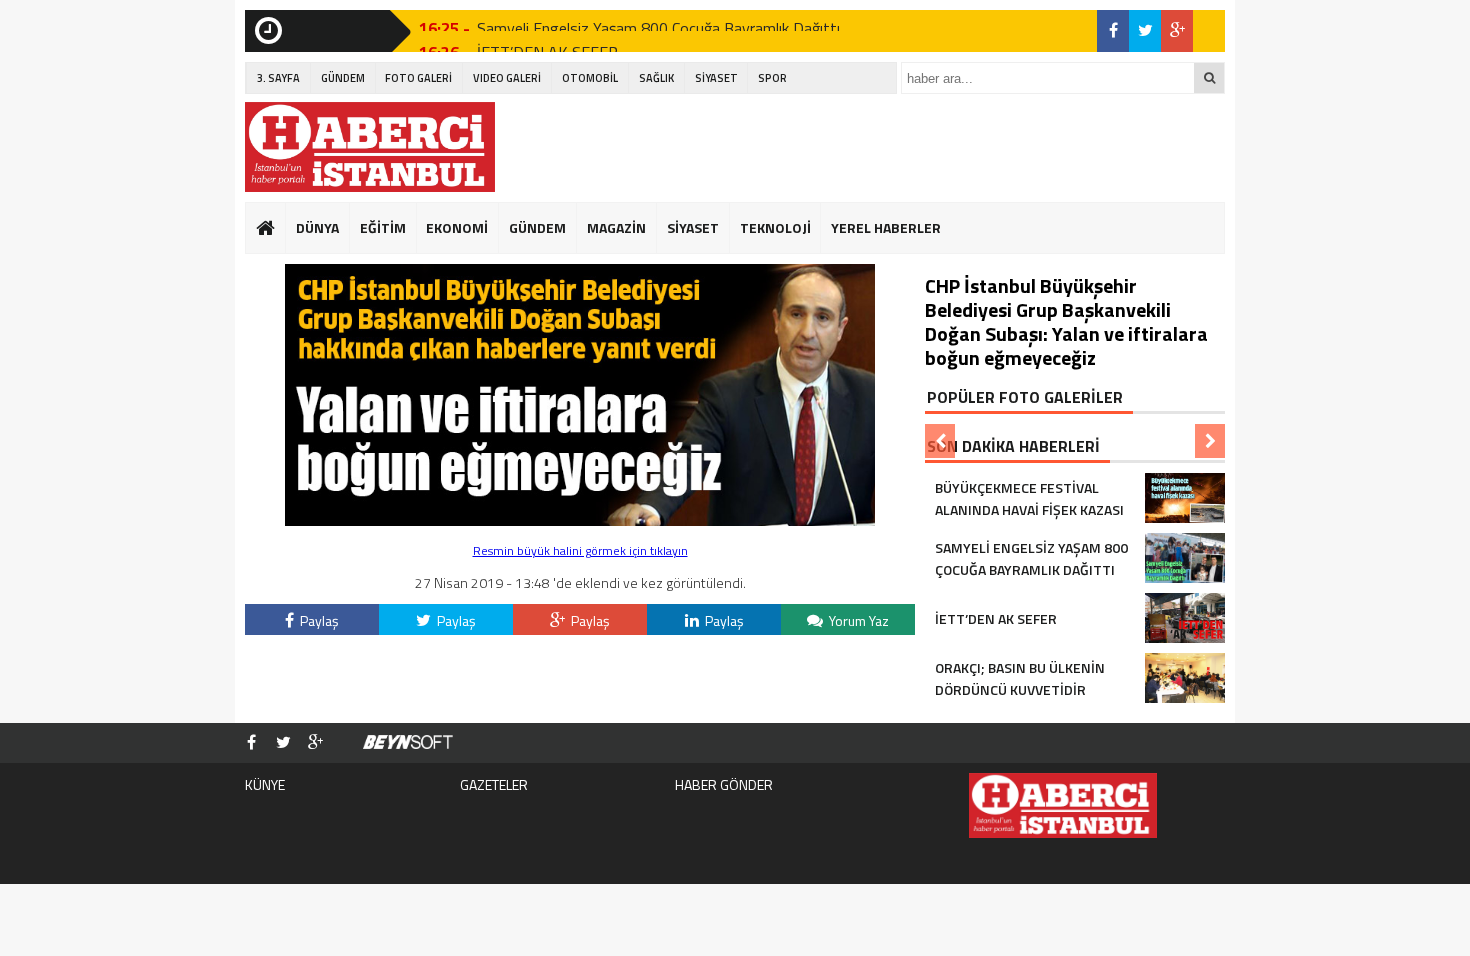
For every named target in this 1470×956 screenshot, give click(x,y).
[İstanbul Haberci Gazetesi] (370, 147)
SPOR (772, 78)
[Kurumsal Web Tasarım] (408, 743)
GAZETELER (494, 784)
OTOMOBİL (590, 78)
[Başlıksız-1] (580, 520)
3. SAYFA (278, 78)
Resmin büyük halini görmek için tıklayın (580, 550)
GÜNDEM (343, 78)
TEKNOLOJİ (775, 227)
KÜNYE (265, 784)
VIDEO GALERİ (507, 78)
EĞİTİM (383, 227)
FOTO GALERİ (418, 78)
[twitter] (1145, 31)
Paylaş (318, 620)
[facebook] (1113, 31)
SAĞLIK (656, 78)
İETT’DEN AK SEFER (547, 35)
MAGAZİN (616, 227)
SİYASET (716, 78)
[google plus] (1177, 31)
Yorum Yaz (857, 620)
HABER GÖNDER (724, 784)
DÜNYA (317, 227)
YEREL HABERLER (886, 227)
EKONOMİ (457, 227)
